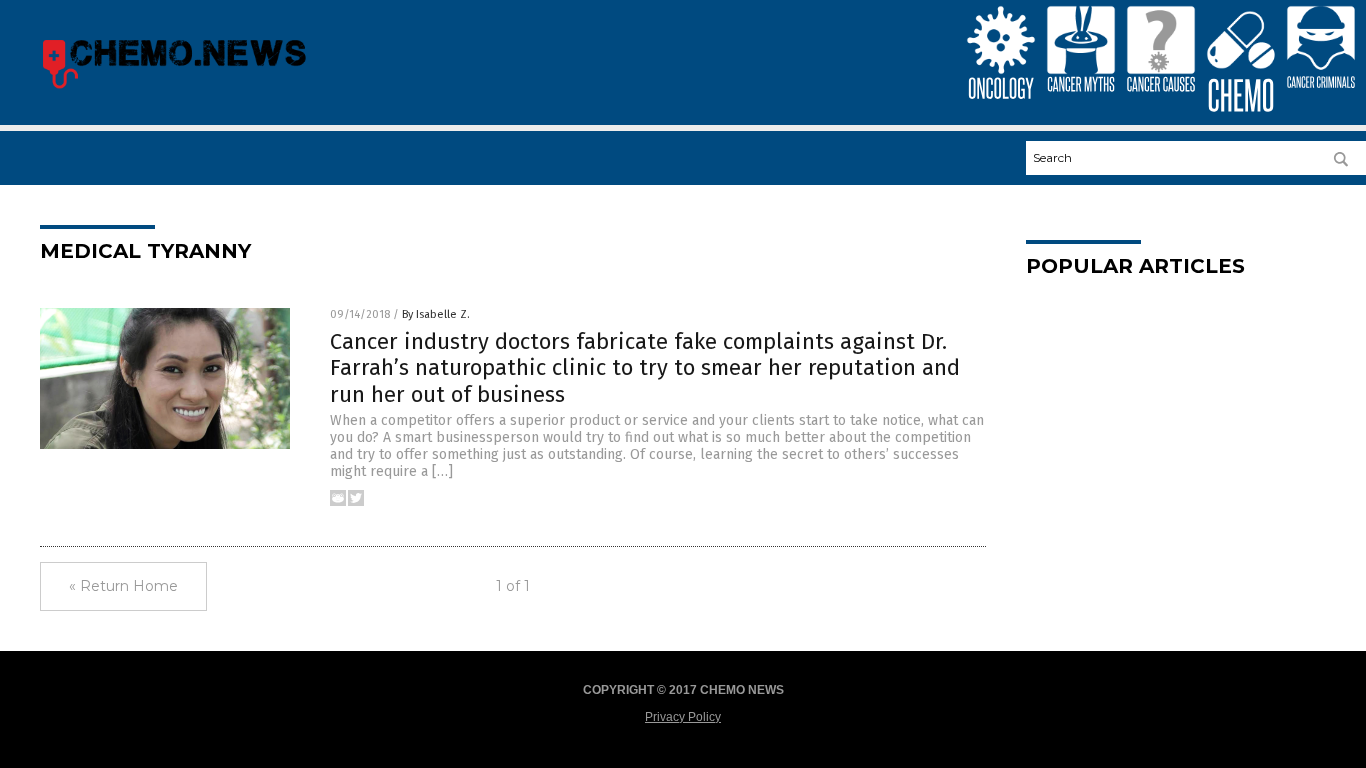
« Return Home (123, 586)
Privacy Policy (683, 717)
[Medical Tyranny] (173, 88)
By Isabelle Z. (436, 314)
